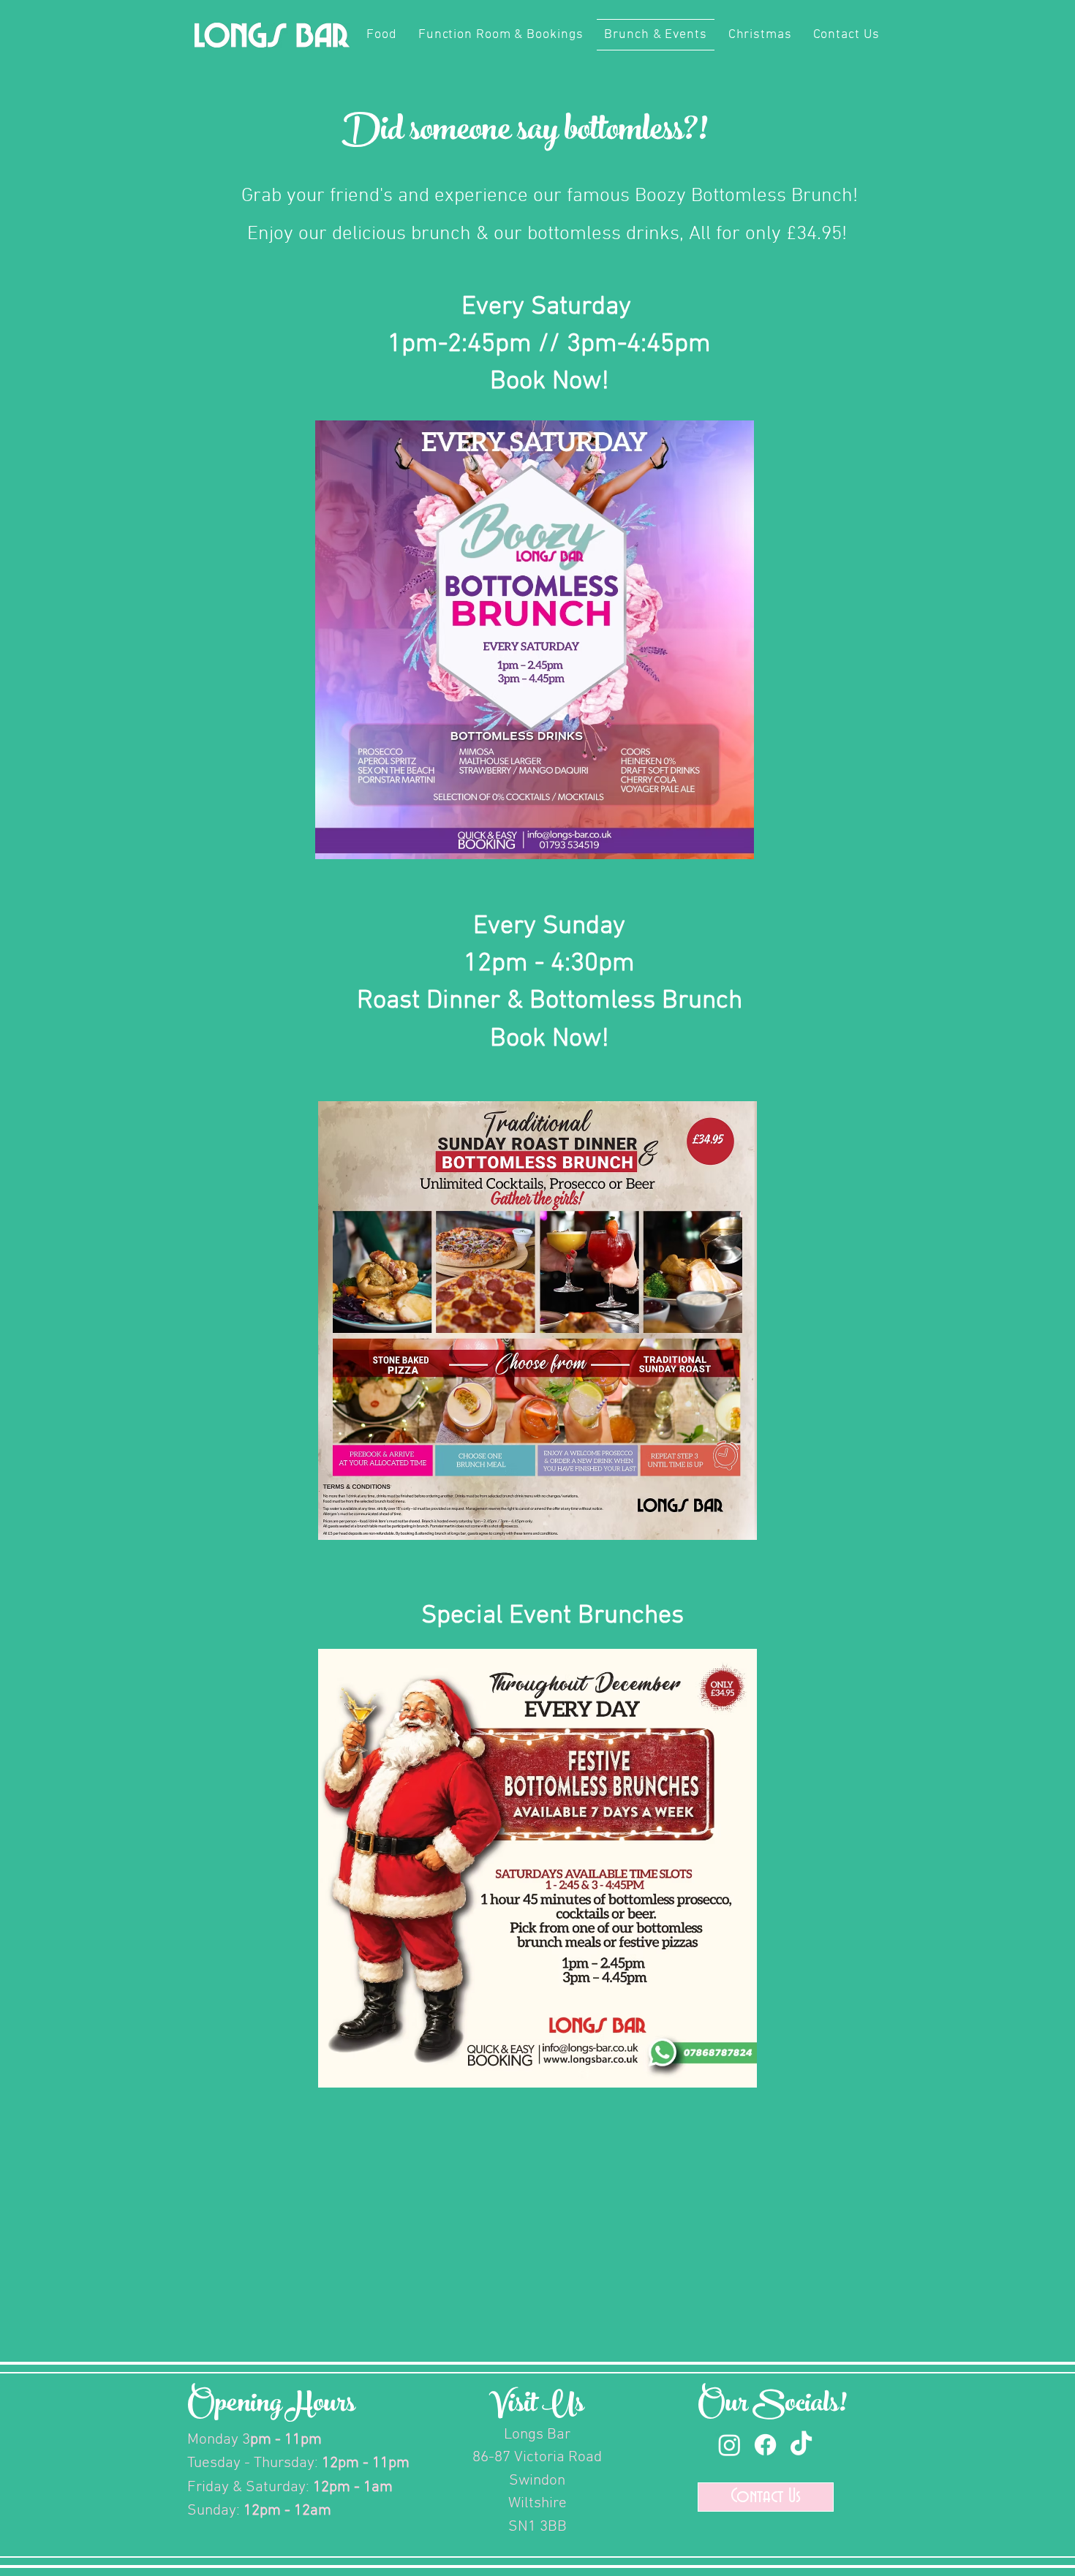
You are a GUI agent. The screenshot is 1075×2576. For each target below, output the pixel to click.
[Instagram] (729, 2445)
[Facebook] (765, 2445)
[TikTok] (801, 2445)
